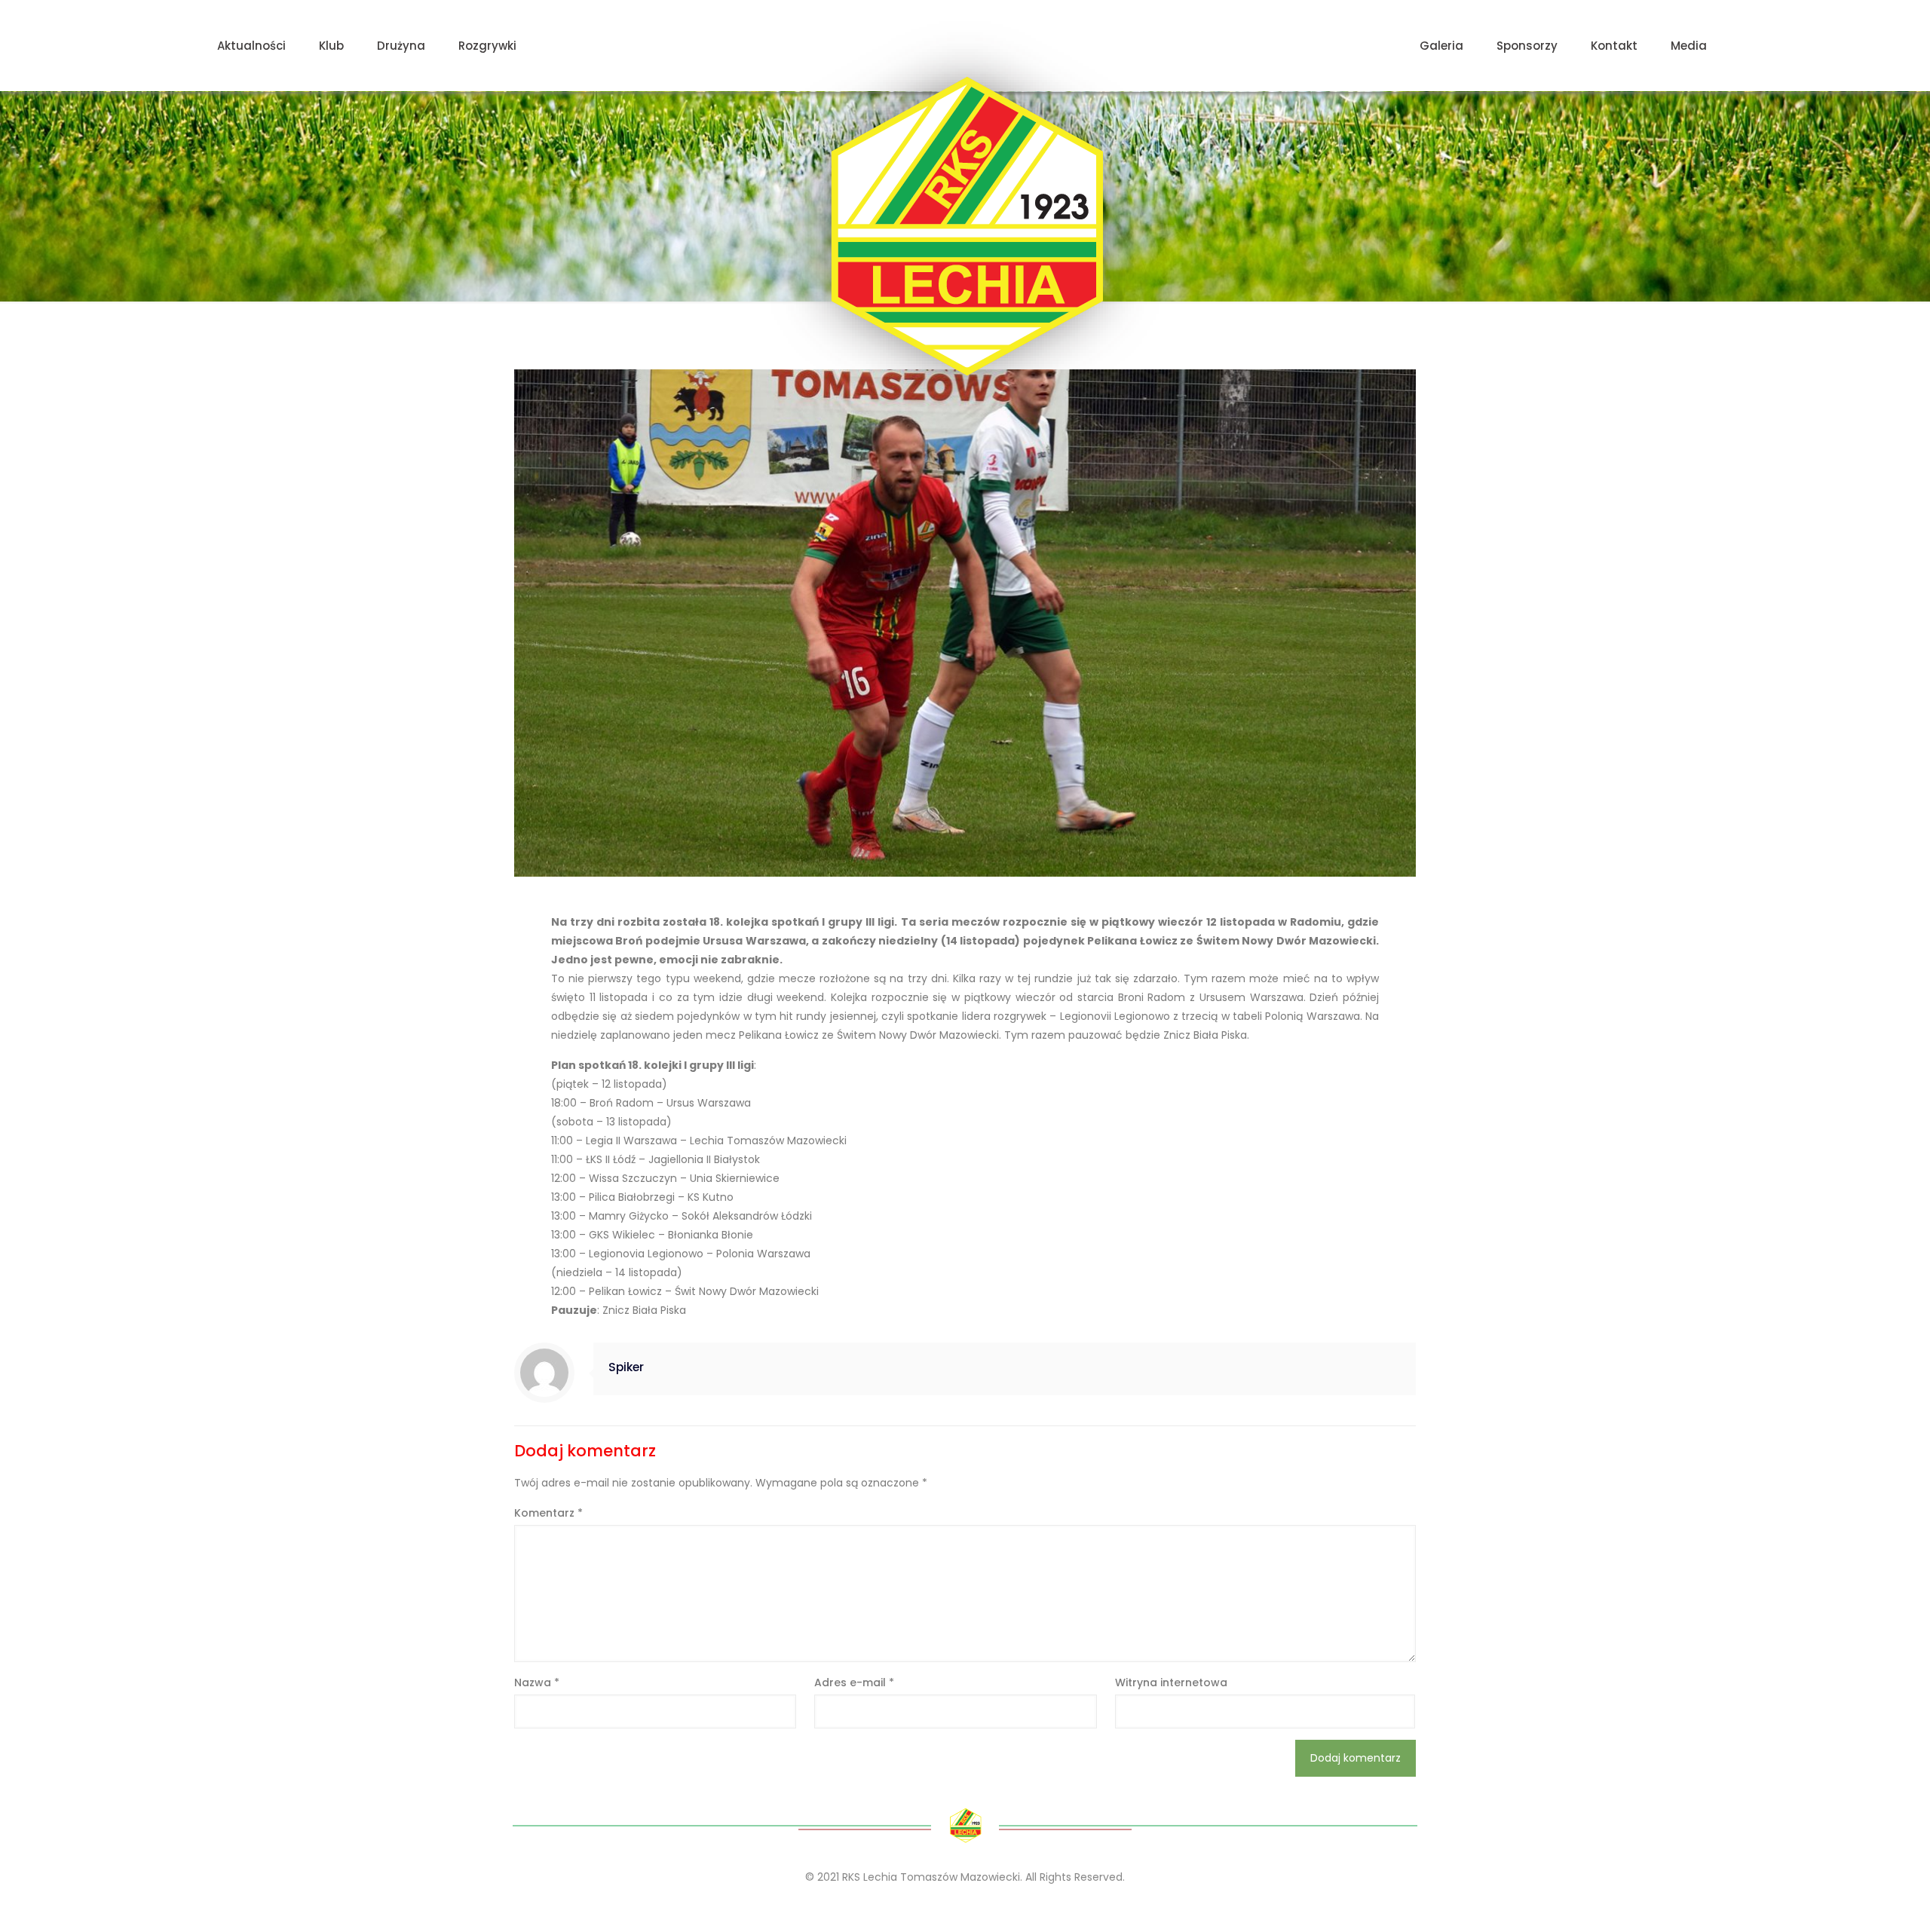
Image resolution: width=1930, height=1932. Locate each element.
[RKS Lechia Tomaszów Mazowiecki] (965, 226)
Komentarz (548, 1513)
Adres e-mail (854, 1682)
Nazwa (537, 1682)
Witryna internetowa (1171, 1682)
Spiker (626, 1367)
